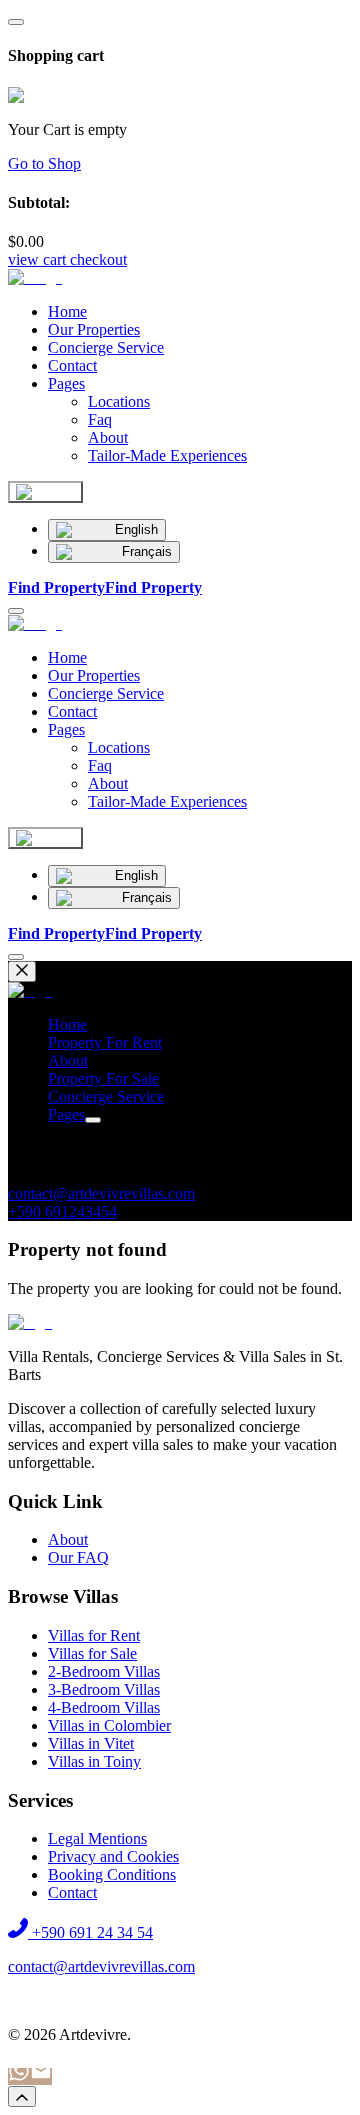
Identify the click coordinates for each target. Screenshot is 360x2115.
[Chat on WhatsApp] (19, 2076)
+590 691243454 (62, 1211)
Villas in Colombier (109, 1725)
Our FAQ (78, 1557)
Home (67, 311)
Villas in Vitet (91, 1743)
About (68, 1060)
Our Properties (94, 329)
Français (147, 551)
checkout (98, 259)
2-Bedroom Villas (104, 1671)
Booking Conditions (112, 1874)
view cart (37, 259)
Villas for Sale (92, 1653)
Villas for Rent (94, 1635)
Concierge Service (106, 347)
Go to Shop (44, 163)
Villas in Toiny (94, 1761)
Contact (72, 365)
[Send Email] (41, 2076)
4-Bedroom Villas (104, 1707)
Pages (66, 383)
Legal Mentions (97, 1838)
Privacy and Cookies (113, 1856)
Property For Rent (105, 1042)
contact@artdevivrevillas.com (101, 1193)
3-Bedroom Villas (104, 1689)
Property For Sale (103, 1078)
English (136, 529)
